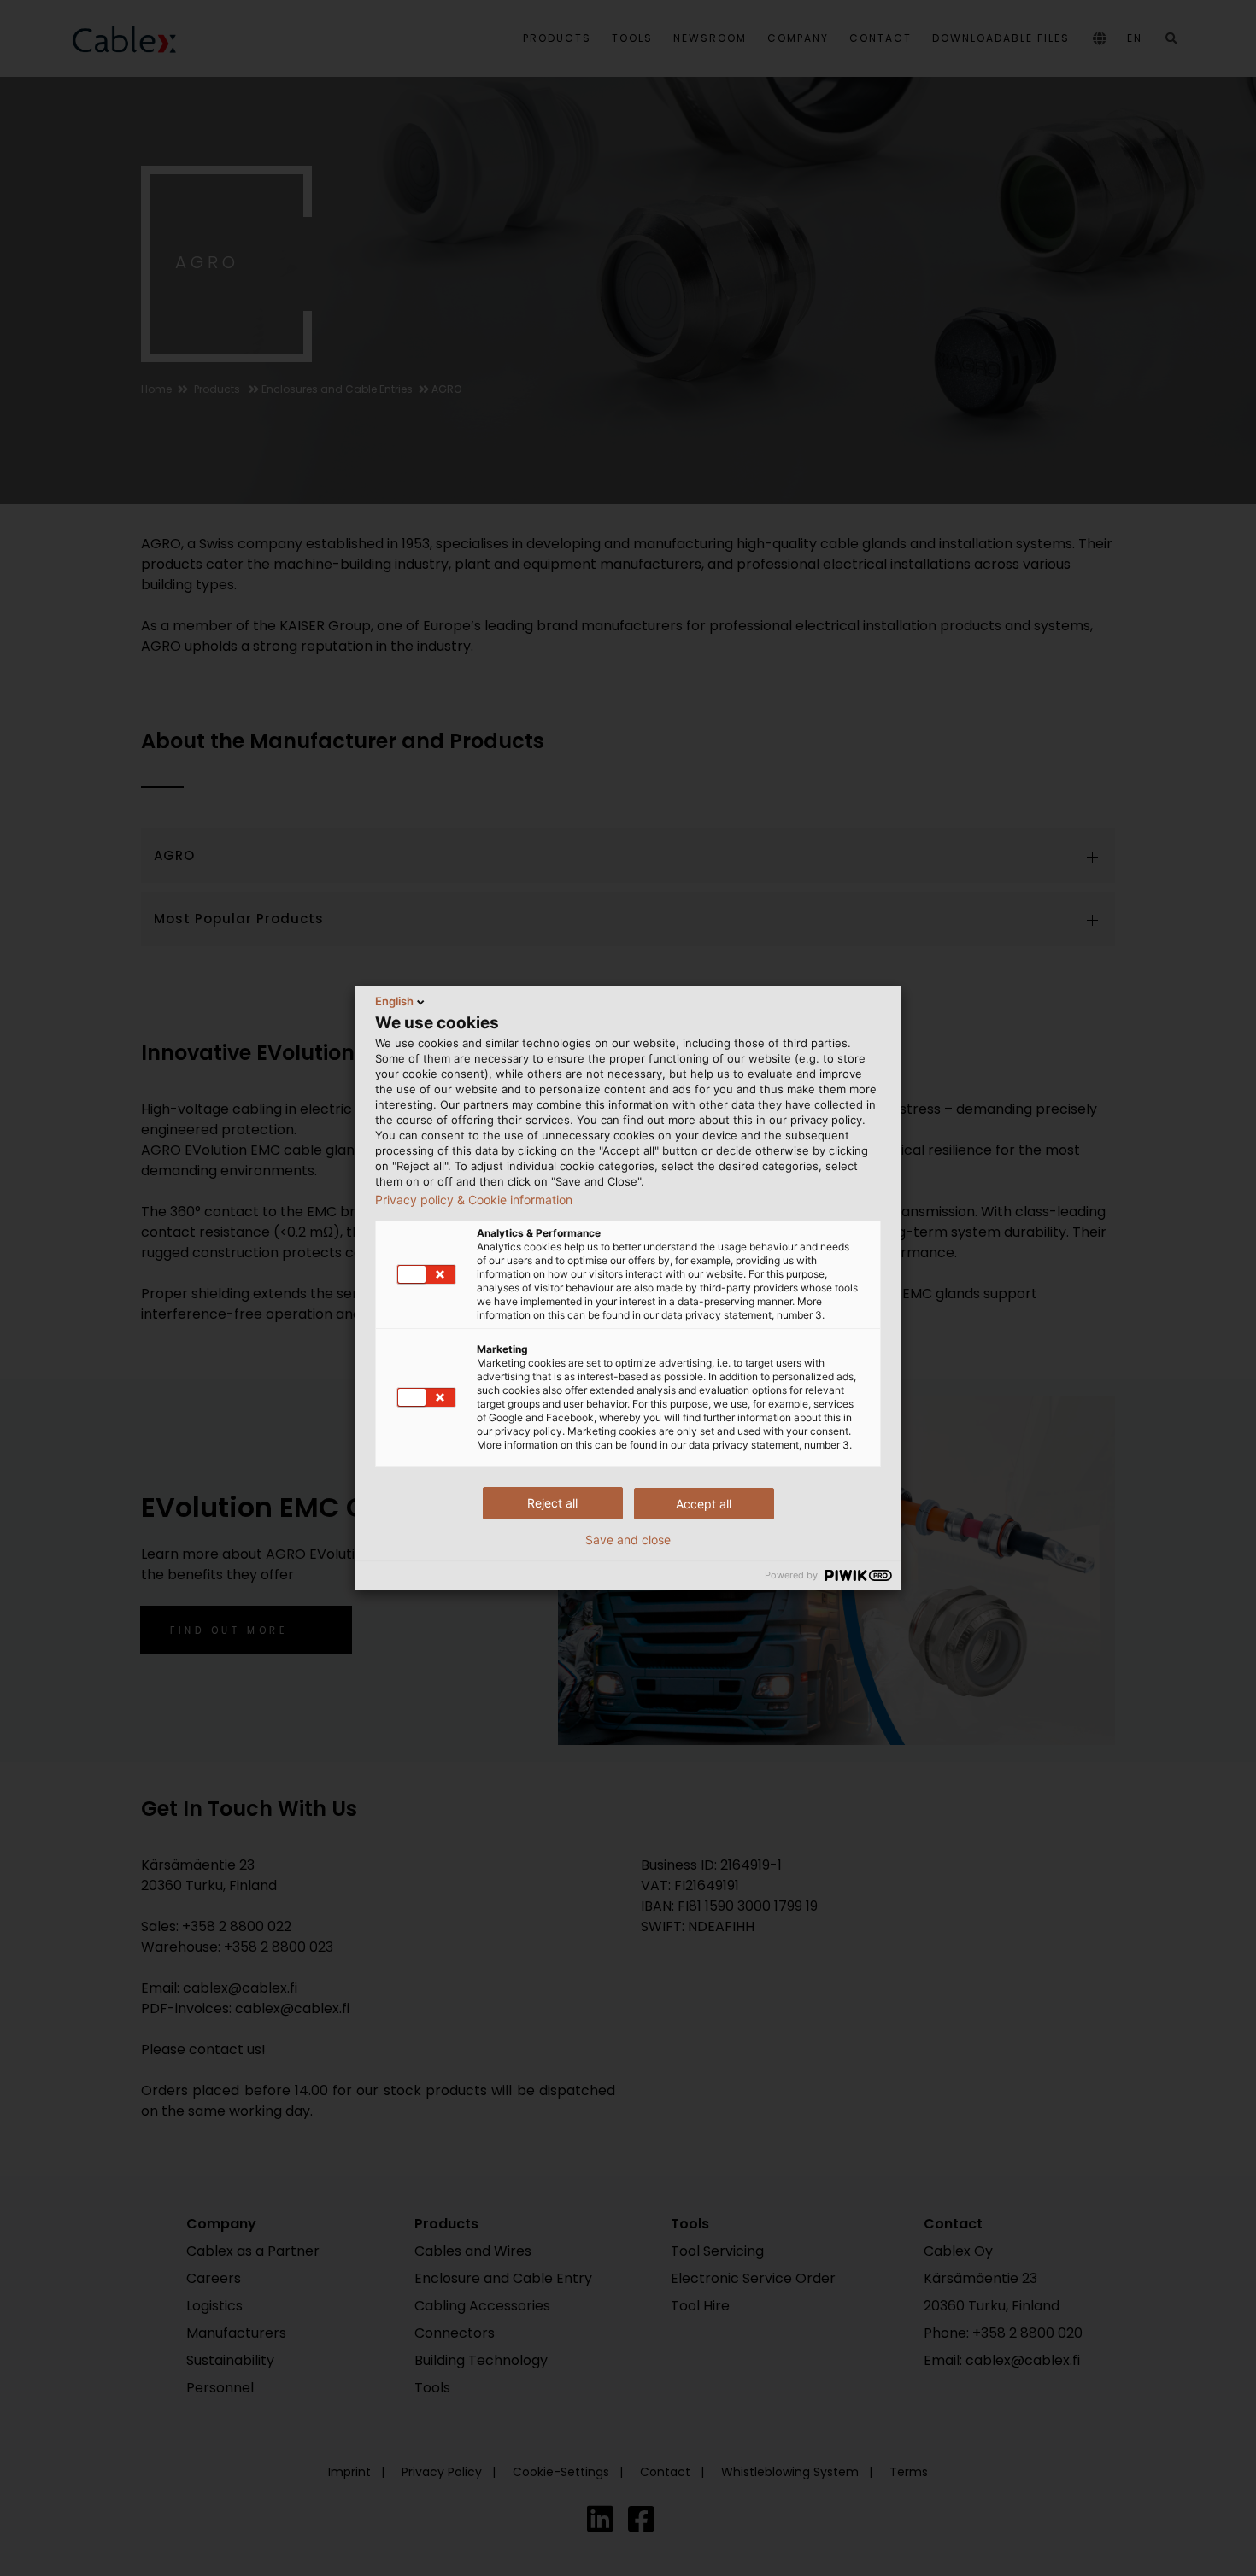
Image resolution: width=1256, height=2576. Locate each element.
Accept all (704, 1504)
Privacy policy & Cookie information (474, 1200)
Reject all (552, 1503)
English (394, 1001)
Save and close (628, 1540)
